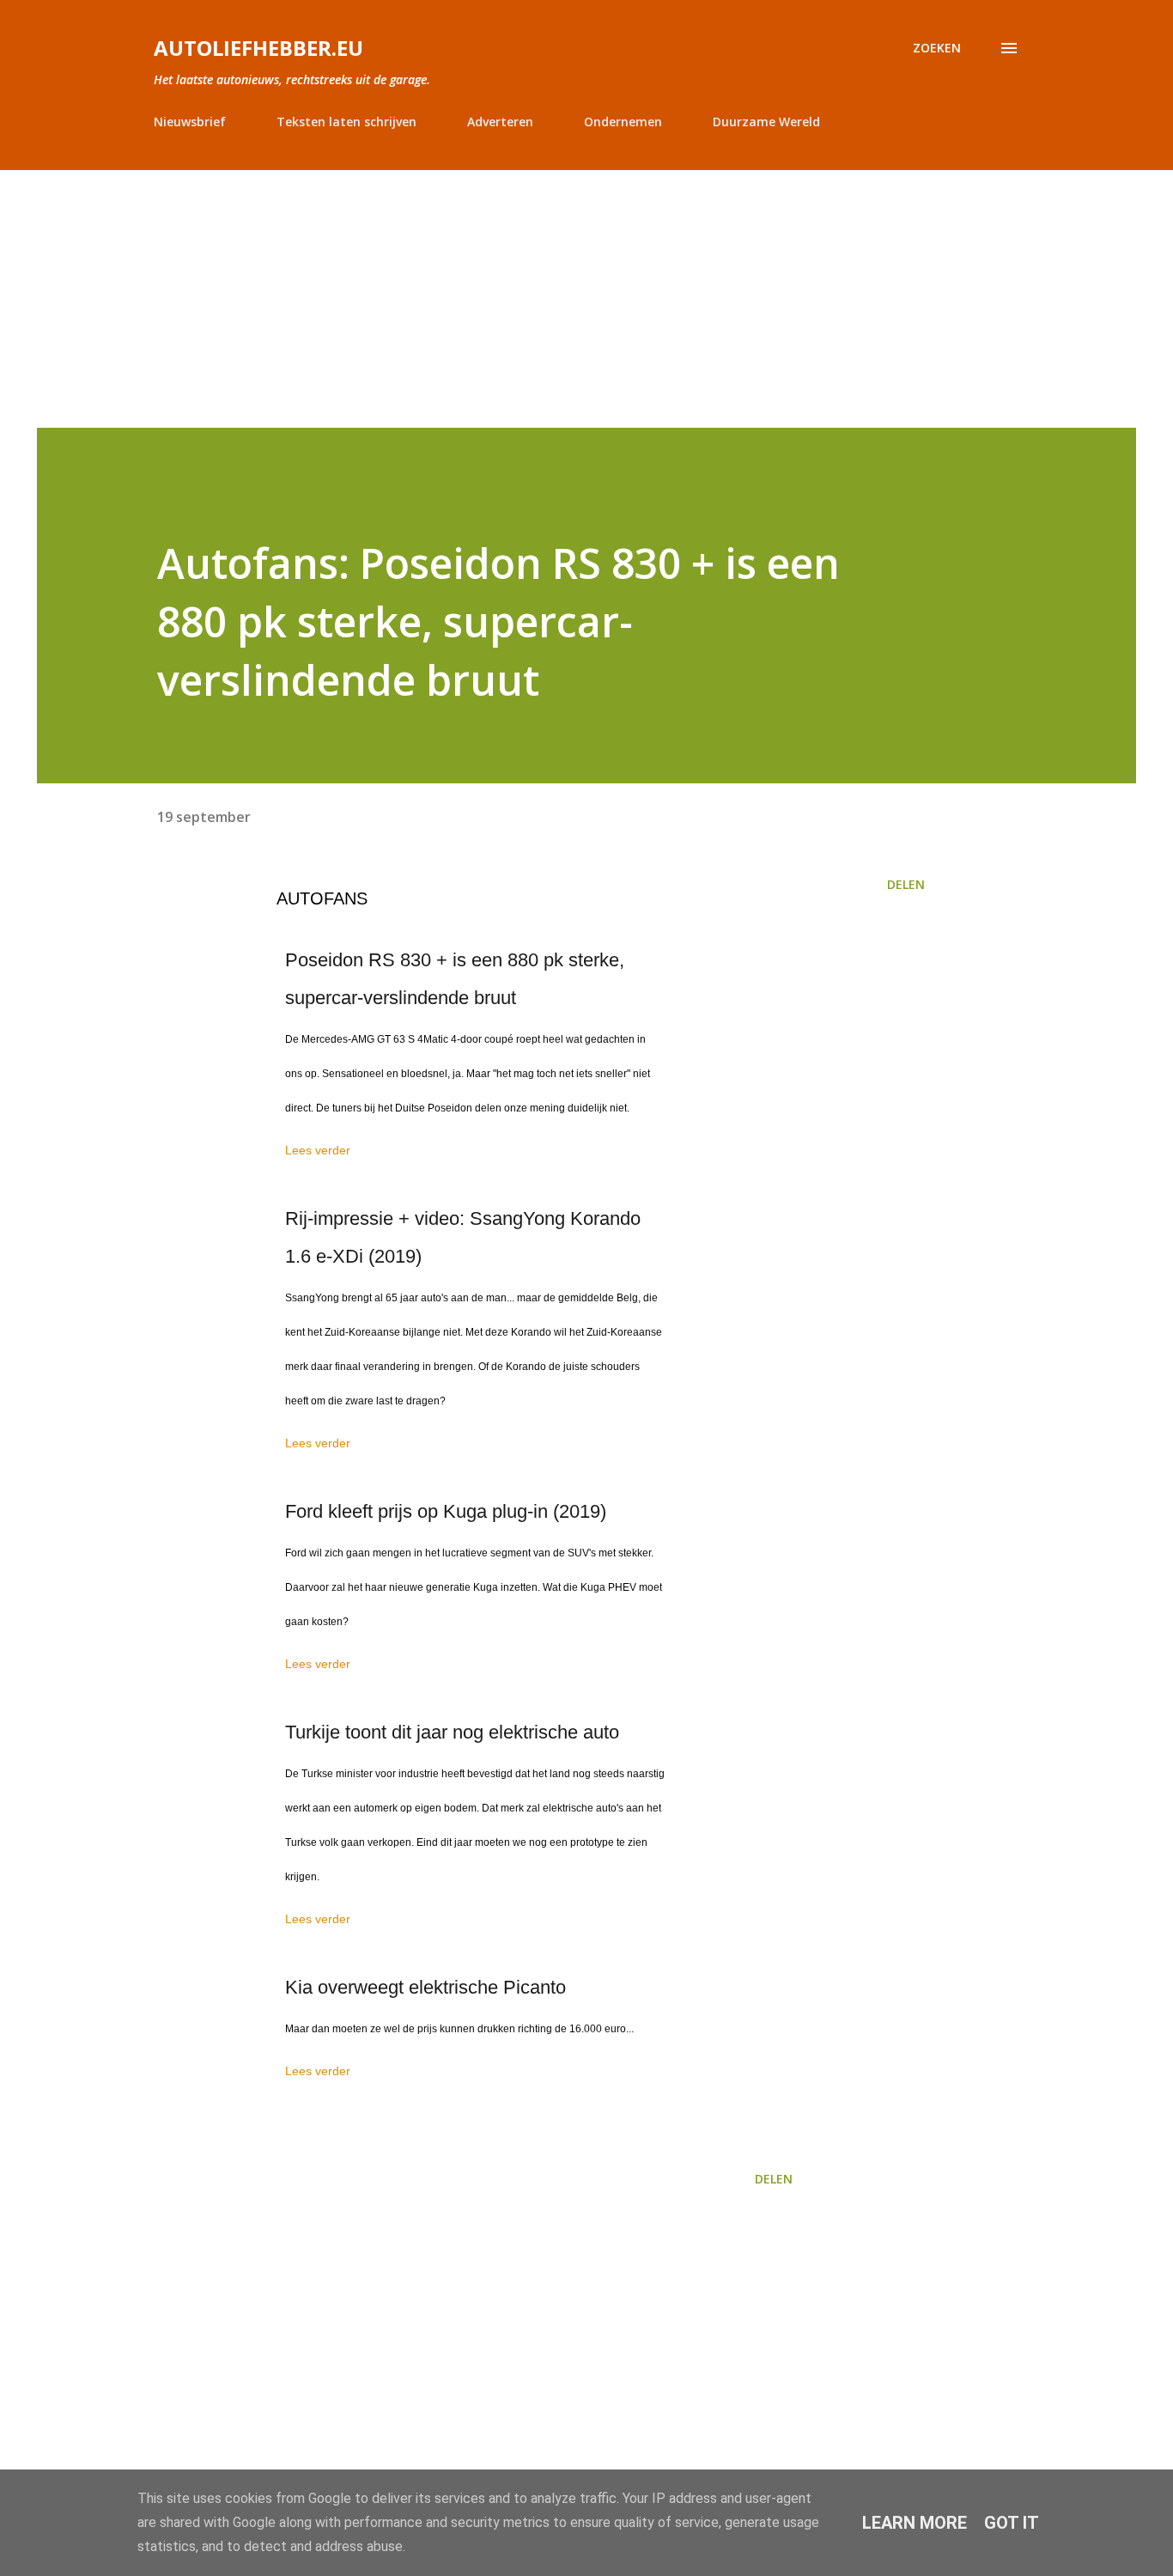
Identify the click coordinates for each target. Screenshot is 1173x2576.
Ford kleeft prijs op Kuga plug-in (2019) (446, 1511)
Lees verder (318, 1150)
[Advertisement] (586, 299)
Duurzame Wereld (766, 122)
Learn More (915, 2523)
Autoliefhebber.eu (258, 48)
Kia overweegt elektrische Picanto (425, 1987)
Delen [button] (906, 884)
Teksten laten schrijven (346, 122)
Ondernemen (623, 122)
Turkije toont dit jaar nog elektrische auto (452, 1732)
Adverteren (500, 122)
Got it (1012, 2523)
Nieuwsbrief (190, 122)
